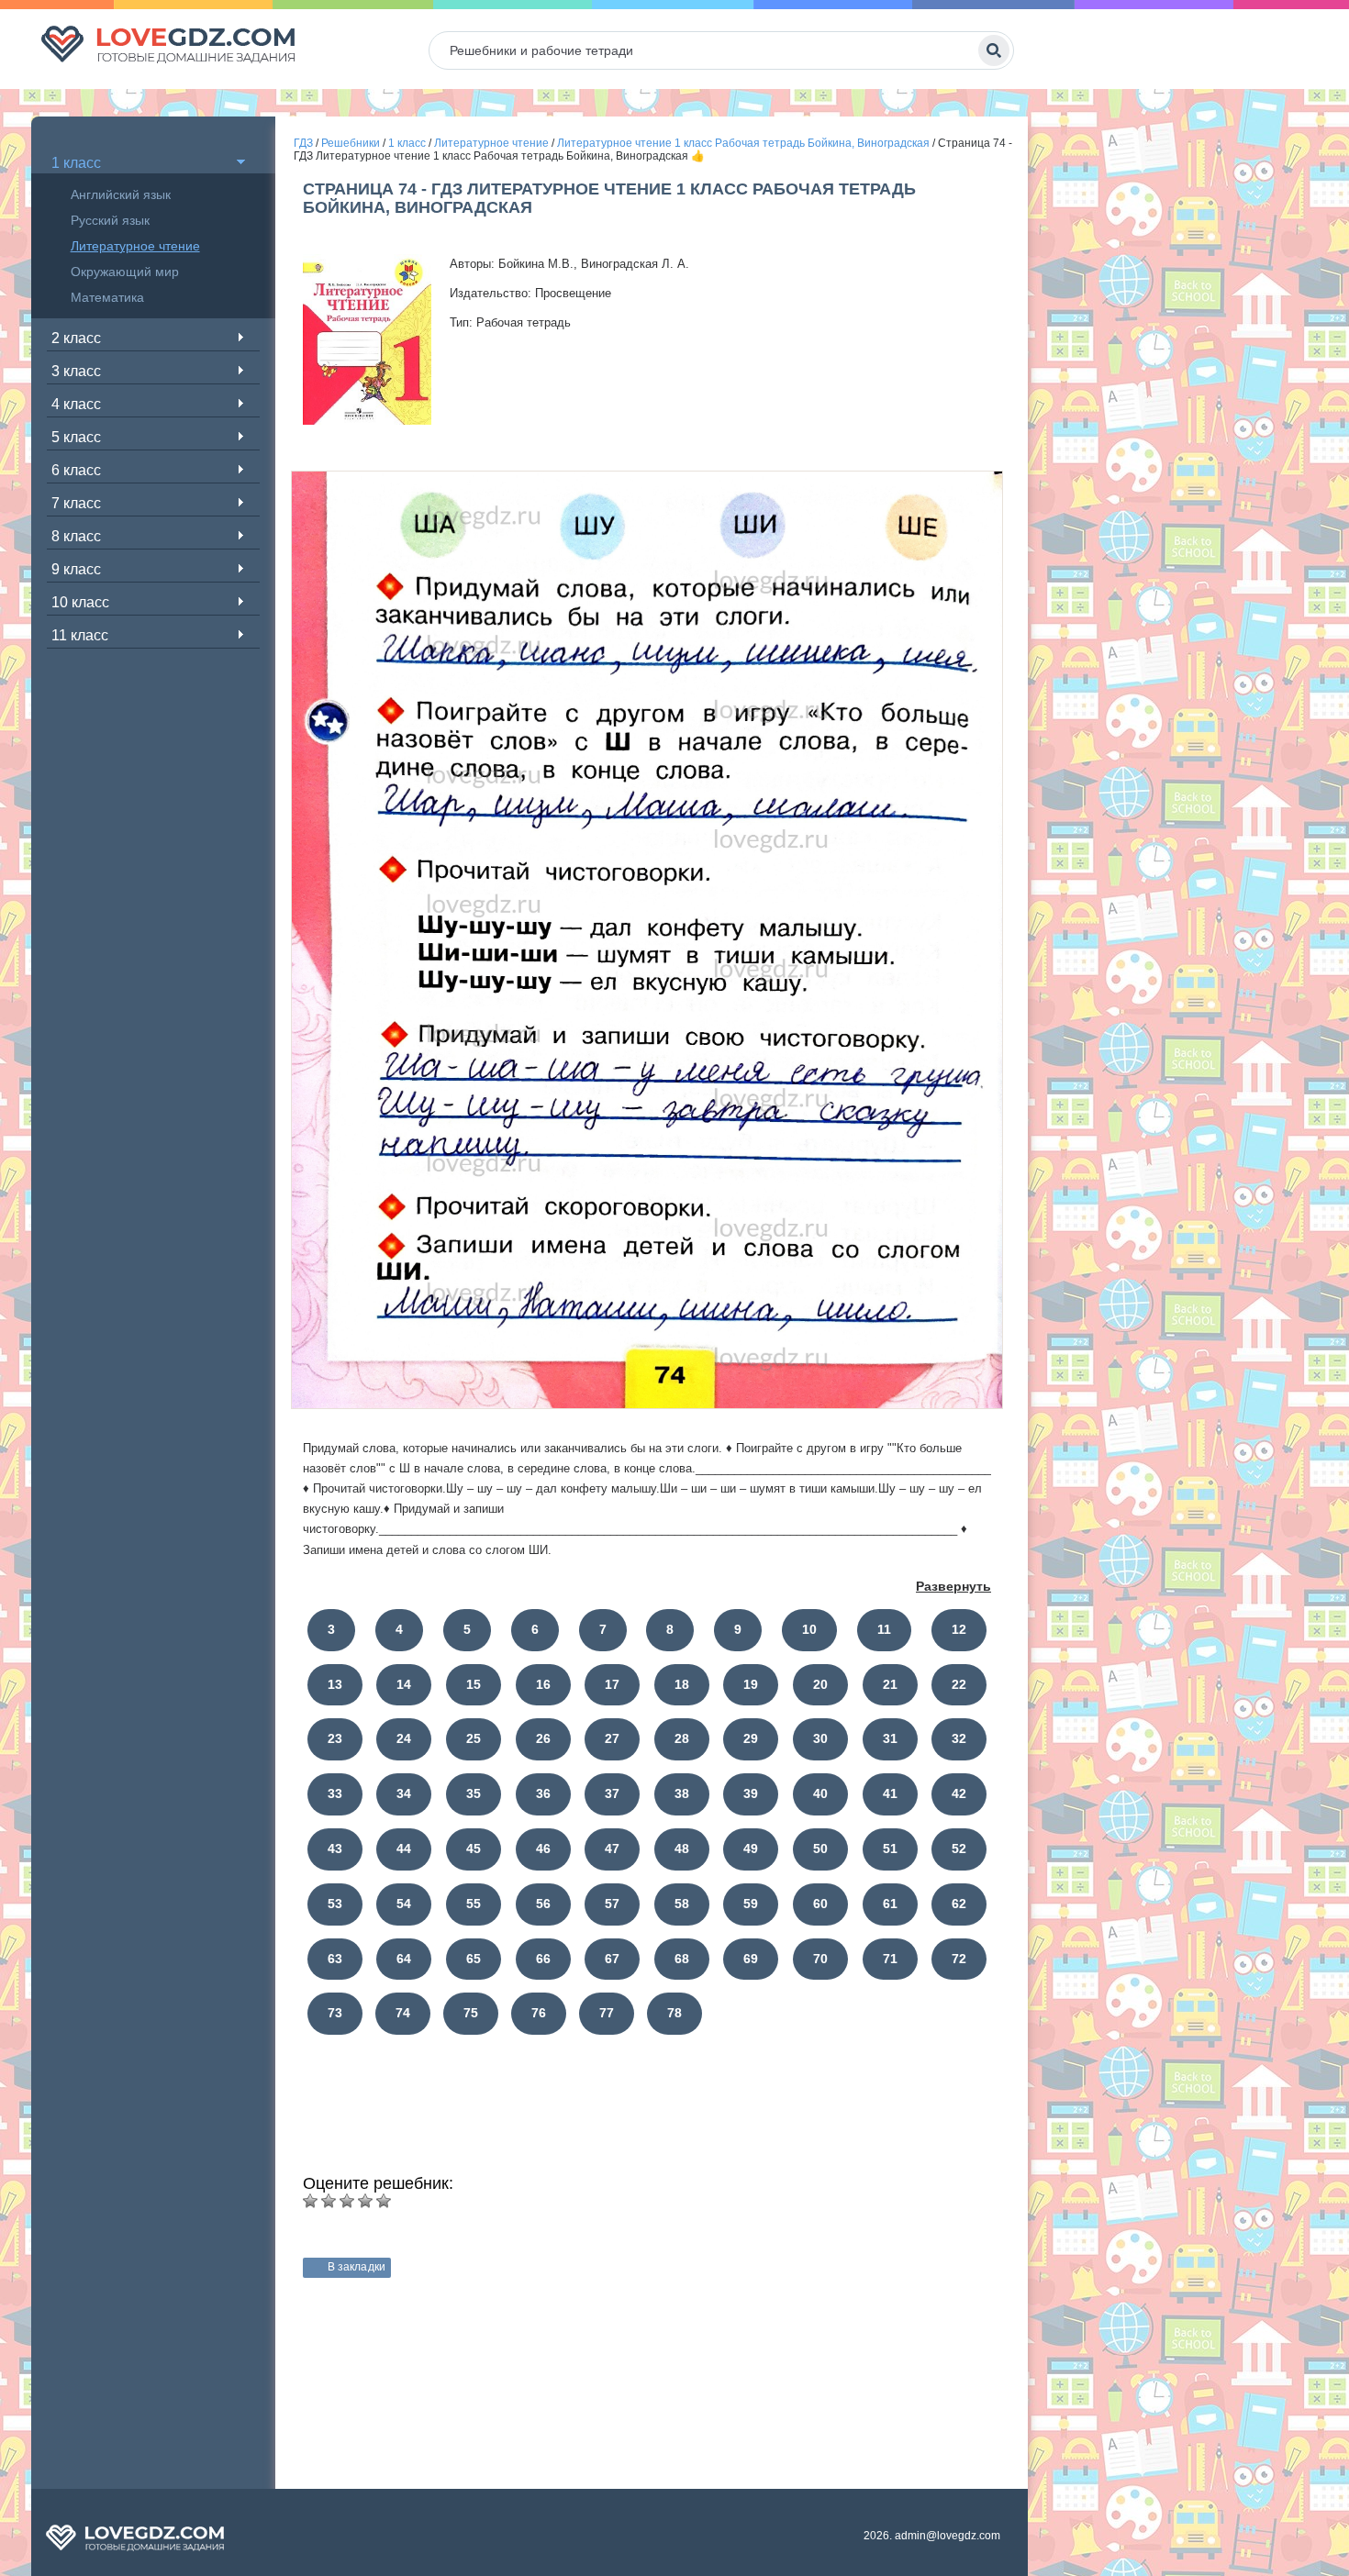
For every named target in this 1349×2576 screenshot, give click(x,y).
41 (890, 1793)
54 (404, 1904)
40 (820, 1793)
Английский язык (121, 194)
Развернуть (953, 1586)
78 (674, 2013)
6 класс (76, 470)
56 (543, 1904)
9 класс (76, 569)
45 (474, 1849)
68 (682, 1959)
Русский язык (110, 220)
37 (612, 1793)
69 (751, 1959)
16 (543, 1684)
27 (612, 1738)
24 (404, 1738)
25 (474, 1738)
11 (884, 1629)
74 (403, 2013)
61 (890, 1904)
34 (404, 1793)
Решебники (351, 143)
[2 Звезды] (329, 2201)
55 (474, 1904)
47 (612, 1849)
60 (820, 1904)
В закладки (357, 2267)
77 (607, 2013)
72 (959, 1959)
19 (751, 1684)
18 (682, 1684)
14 (404, 1684)
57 (612, 1904)
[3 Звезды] (347, 2201)
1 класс (76, 163)
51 (890, 1849)
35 (474, 1793)
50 (820, 1849)
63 (335, 1959)
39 (751, 1793)
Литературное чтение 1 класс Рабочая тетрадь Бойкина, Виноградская (743, 143)
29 (751, 1738)
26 (543, 1738)
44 (404, 1849)
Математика (107, 297)
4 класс (76, 404)
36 (543, 1793)
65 (474, 1959)
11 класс (80, 635)
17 (612, 1684)
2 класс (76, 338)
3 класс (76, 371)
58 (682, 1904)
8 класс (76, 536)
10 (809, 1629)
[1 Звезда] (310, 2201)
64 (404, 1959)
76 (539, 2013)
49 (751, 1849)
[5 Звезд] (384, 2201)
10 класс (80, 602)
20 (820, 1684)
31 (890, 1738)
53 (335, 1904)
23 (335, 1738)
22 (959, 1684)
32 (959, 1738)
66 (543, 1959)
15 (474, 1684)
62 (959, 1904)
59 (751, 1904)
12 (959, 1629)
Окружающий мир (125, 272)
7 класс (76, 503)
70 (820, 1959)
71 (890, 1959)
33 (335, 1793)
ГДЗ (303, 143)
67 (612, 1959)
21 (890, 1684)
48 (682, 1849)
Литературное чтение (135, 246)
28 (682, 1738)
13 (335, 1684)
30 (820, 1738)
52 (959, 1849)
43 (335, 1849)
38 (682, 1793)
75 (471, 2013)
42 (959, 1793)
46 (543, 1849)
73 (335, 2013)
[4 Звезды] (365, 2201)
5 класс (76, 437)
